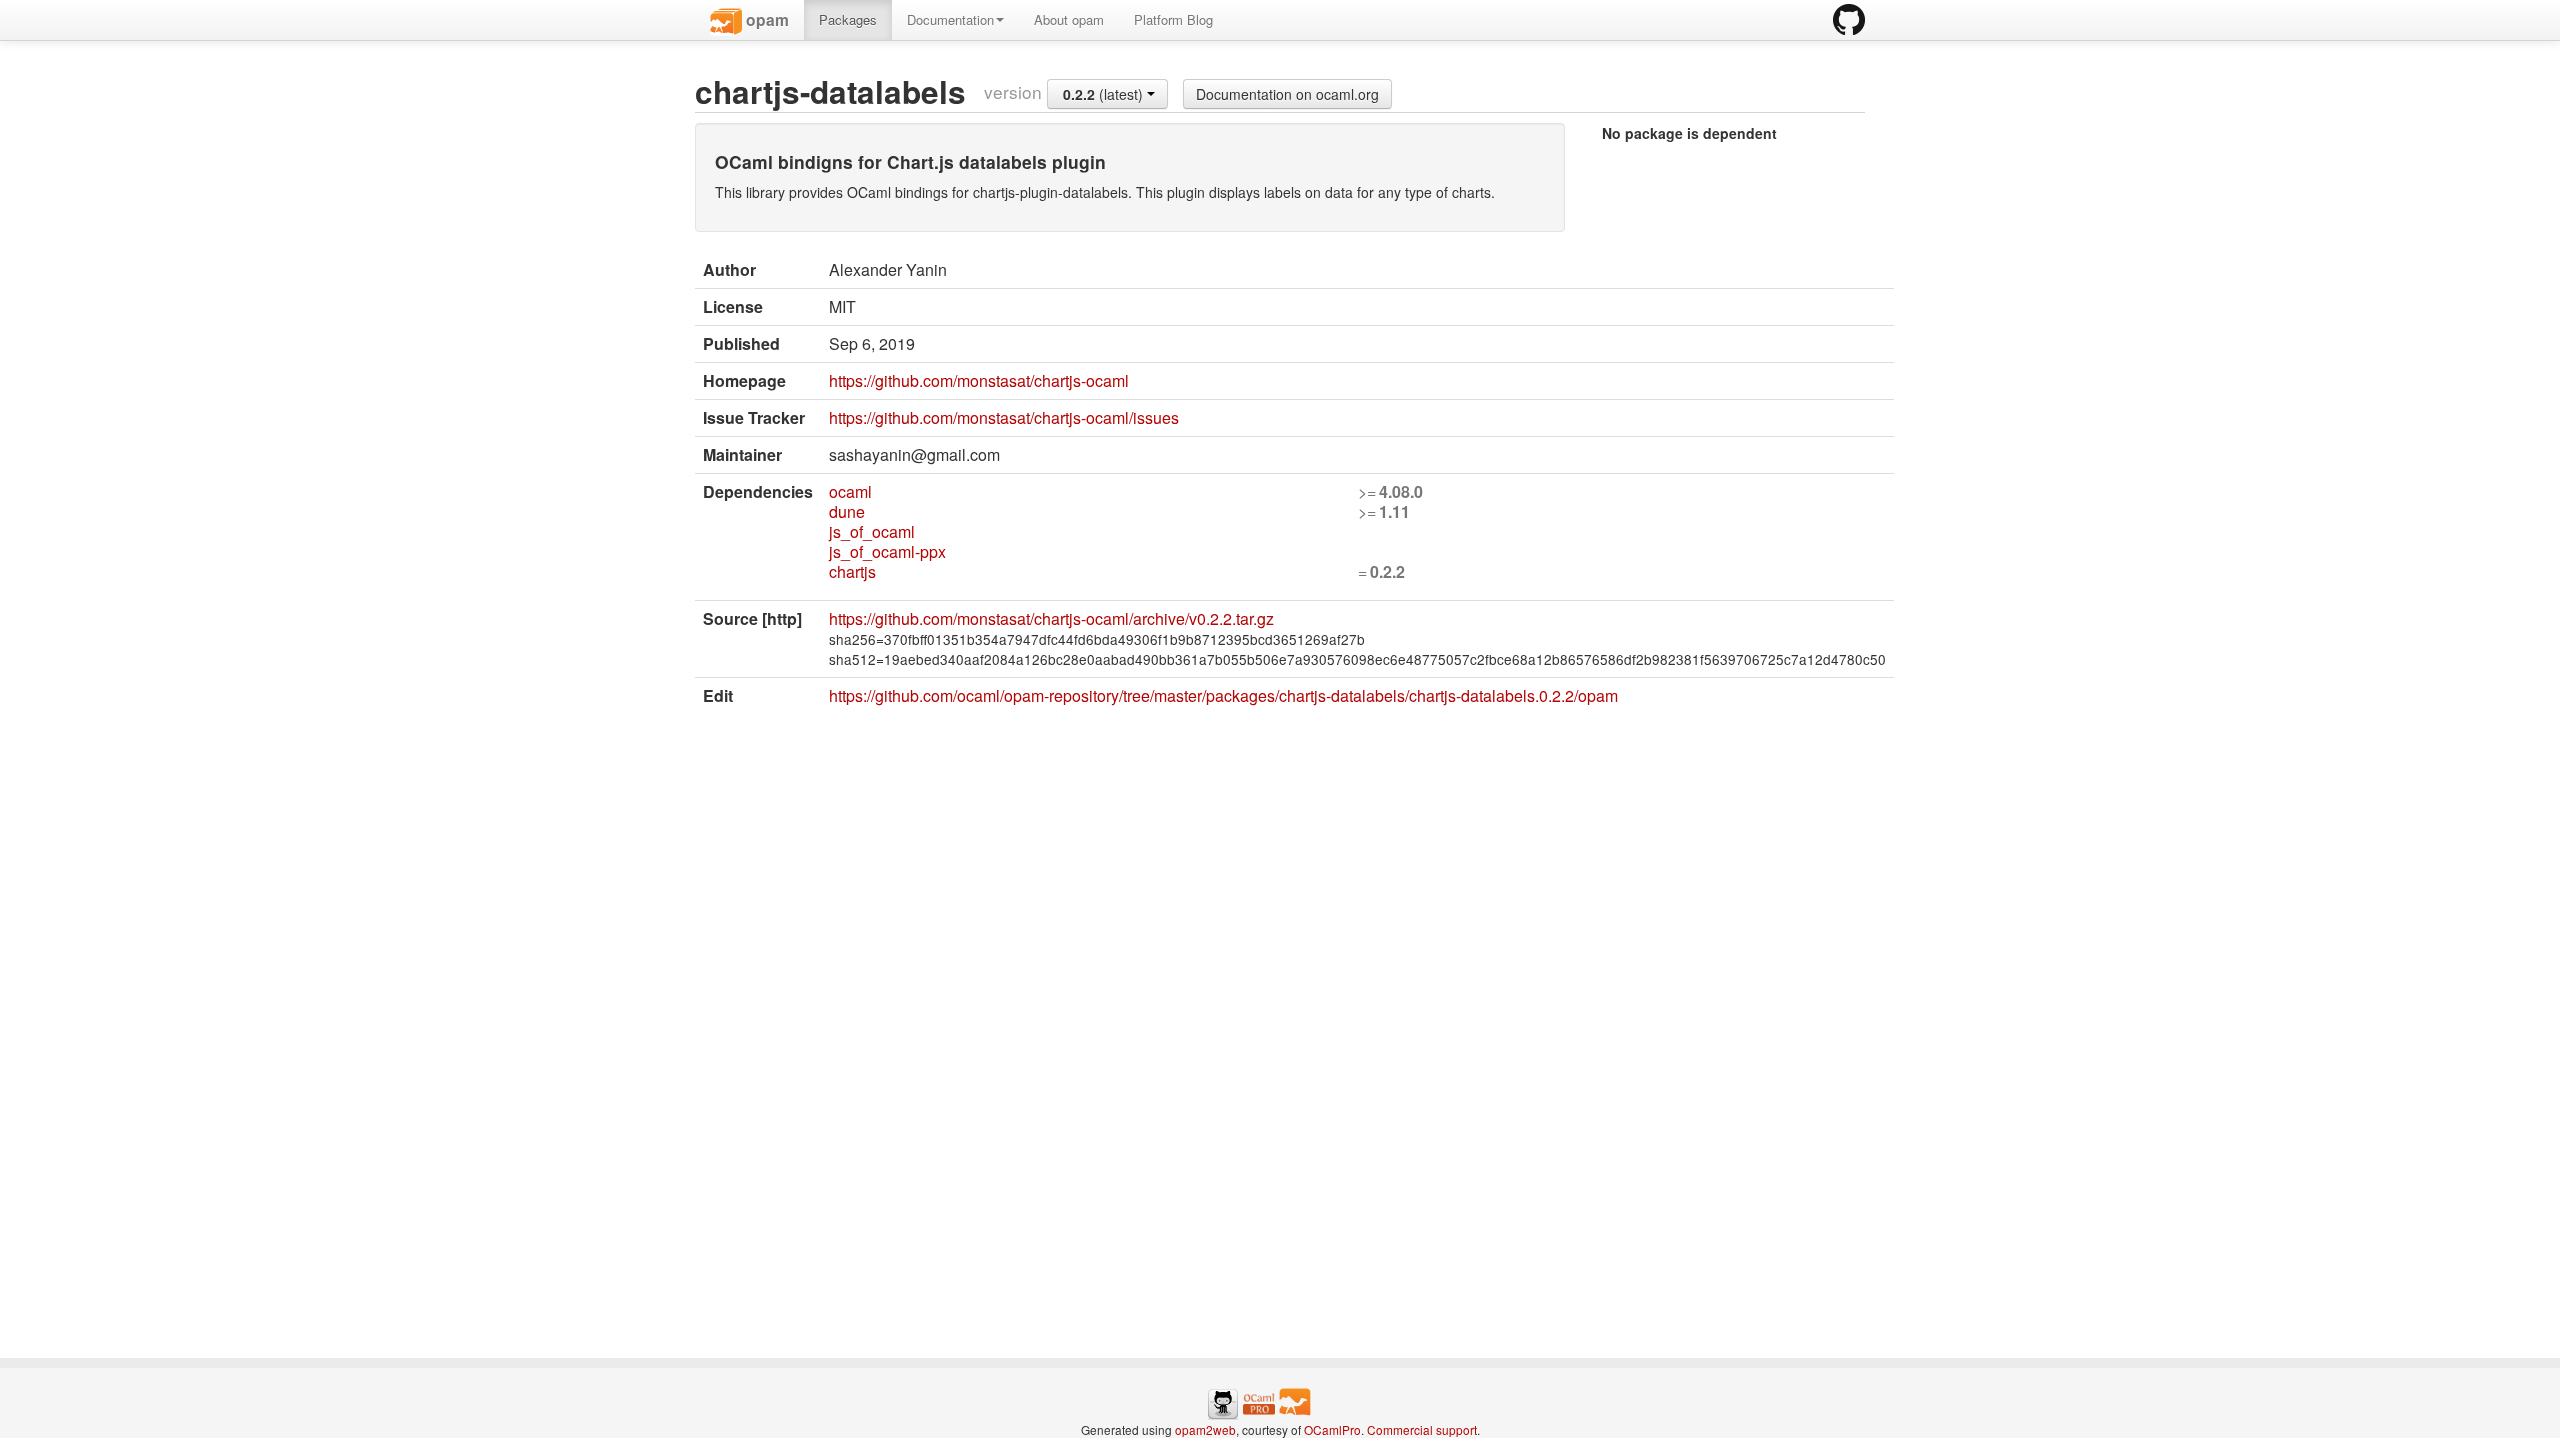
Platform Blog (1173, 19)
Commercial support (1422, 1429)
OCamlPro (1332, 1429)
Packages (848, 19)
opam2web (1205, 1429)
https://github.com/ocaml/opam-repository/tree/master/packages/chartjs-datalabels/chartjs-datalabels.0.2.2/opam (1223, 695)
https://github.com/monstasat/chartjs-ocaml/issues (1004, 417)
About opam (1069, 19)
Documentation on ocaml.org (1287, 94)
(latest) (1105, 94)
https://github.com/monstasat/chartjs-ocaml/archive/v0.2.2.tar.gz (1051, 618)
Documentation (950, 19)
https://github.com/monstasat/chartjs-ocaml (979, 380)
